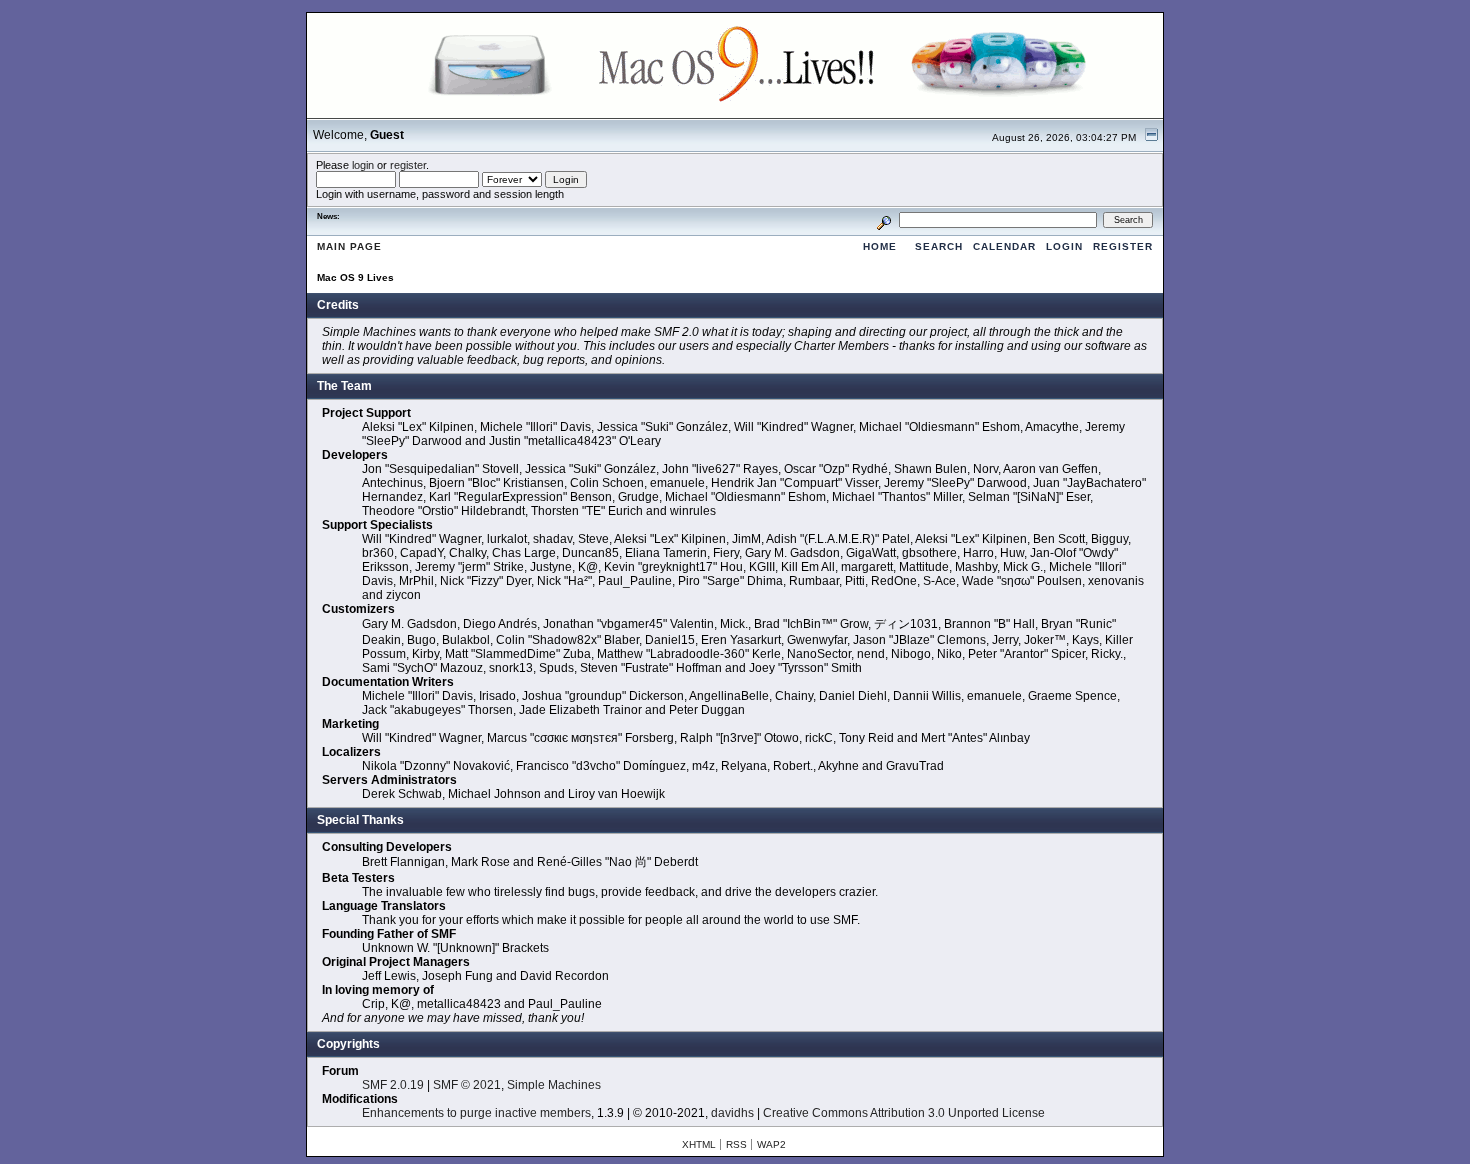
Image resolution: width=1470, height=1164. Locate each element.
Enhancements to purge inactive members (476, 1113)
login (363, 165)
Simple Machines (554, 1085)
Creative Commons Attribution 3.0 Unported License (904, 1113)
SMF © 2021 (467, 1085)
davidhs (732, 1113)
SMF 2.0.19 (393, 1085)
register (408, 165)
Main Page (349, 246)
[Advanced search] (884, 219)
